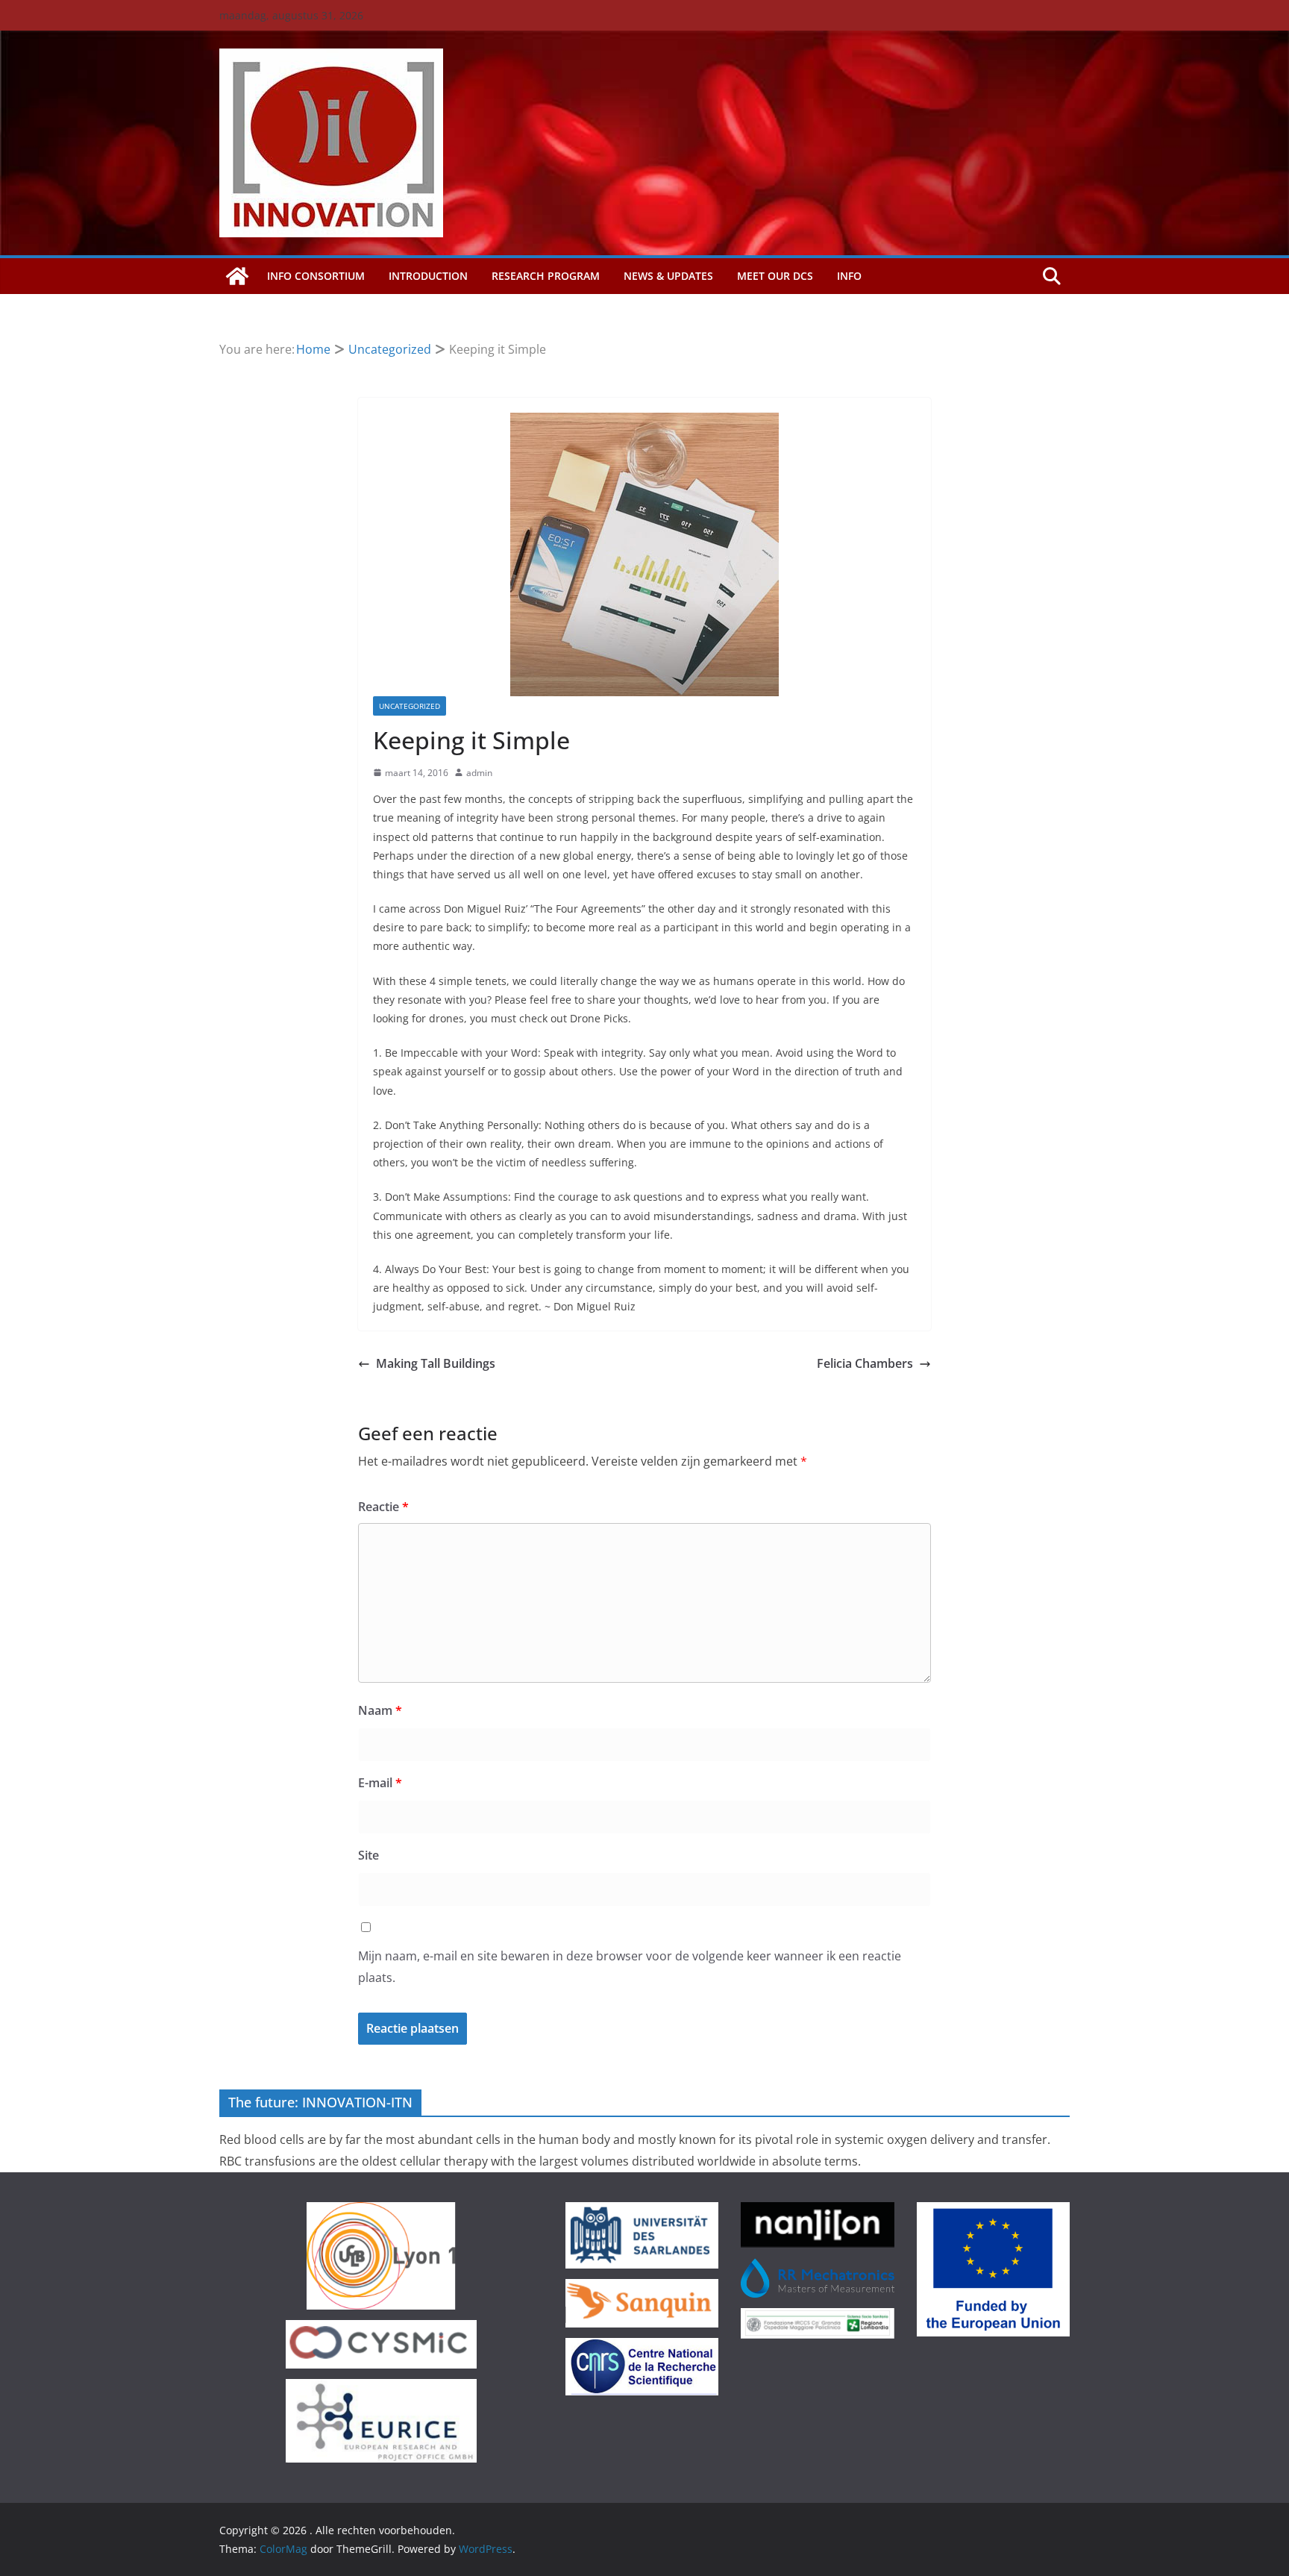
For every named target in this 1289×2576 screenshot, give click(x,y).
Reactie (383, 1507)
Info (849, 276)
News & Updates (668, 276)
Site (368, 1855)
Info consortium (316, 276)
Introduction (428, 276)
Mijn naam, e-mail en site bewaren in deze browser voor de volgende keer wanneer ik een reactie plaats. (630, 1967)
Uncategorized (410, 706)
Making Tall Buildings (436, 1363)
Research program (546, 276)
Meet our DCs (775, 276)
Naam (380, 1710)
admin (479, 773)
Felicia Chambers (865, 1363)
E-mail (380, 1783)
